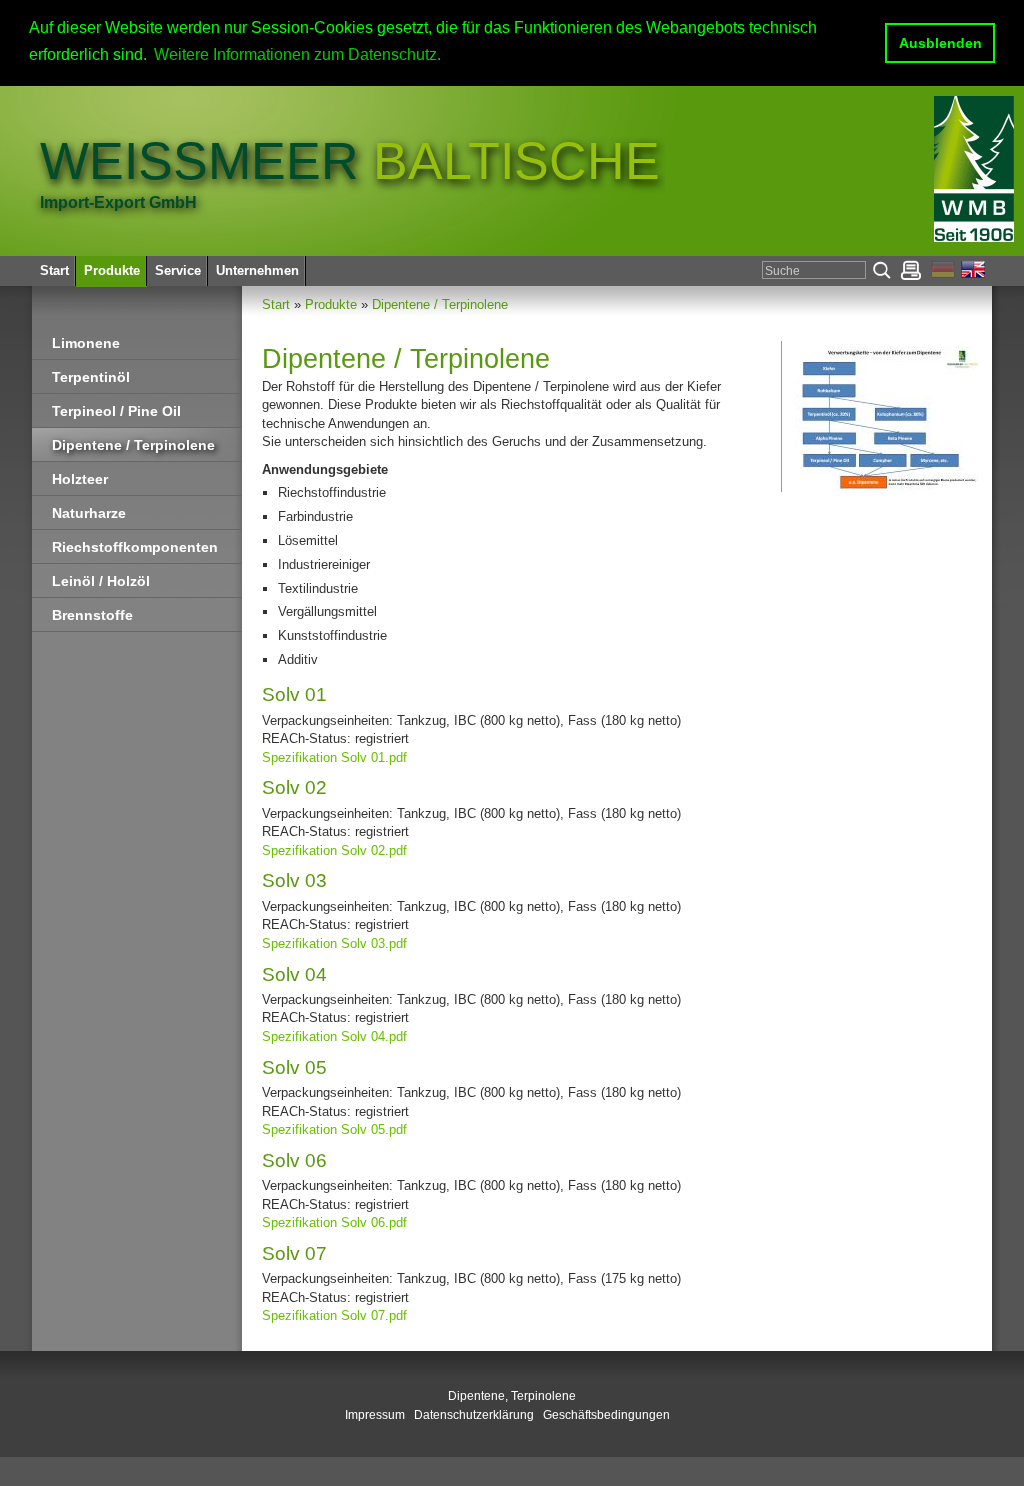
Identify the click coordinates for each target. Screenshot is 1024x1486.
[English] (974, 273)
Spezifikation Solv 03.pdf (334, 943)
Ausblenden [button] (940, 43)
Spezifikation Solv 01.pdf (334, 757)
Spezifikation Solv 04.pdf (334, 1036)
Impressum (375, 1415)
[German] (946, 273)
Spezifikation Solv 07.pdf (334, 1315)
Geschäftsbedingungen (606, 1415)
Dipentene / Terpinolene (440, 304)
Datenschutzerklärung (474, 1415)
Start (276, 304)
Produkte (331, 304)
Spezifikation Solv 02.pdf (334, 850)
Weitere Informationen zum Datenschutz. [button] (297, 54)
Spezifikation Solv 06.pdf (334, 1222)
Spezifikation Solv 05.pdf (334, 1129)
